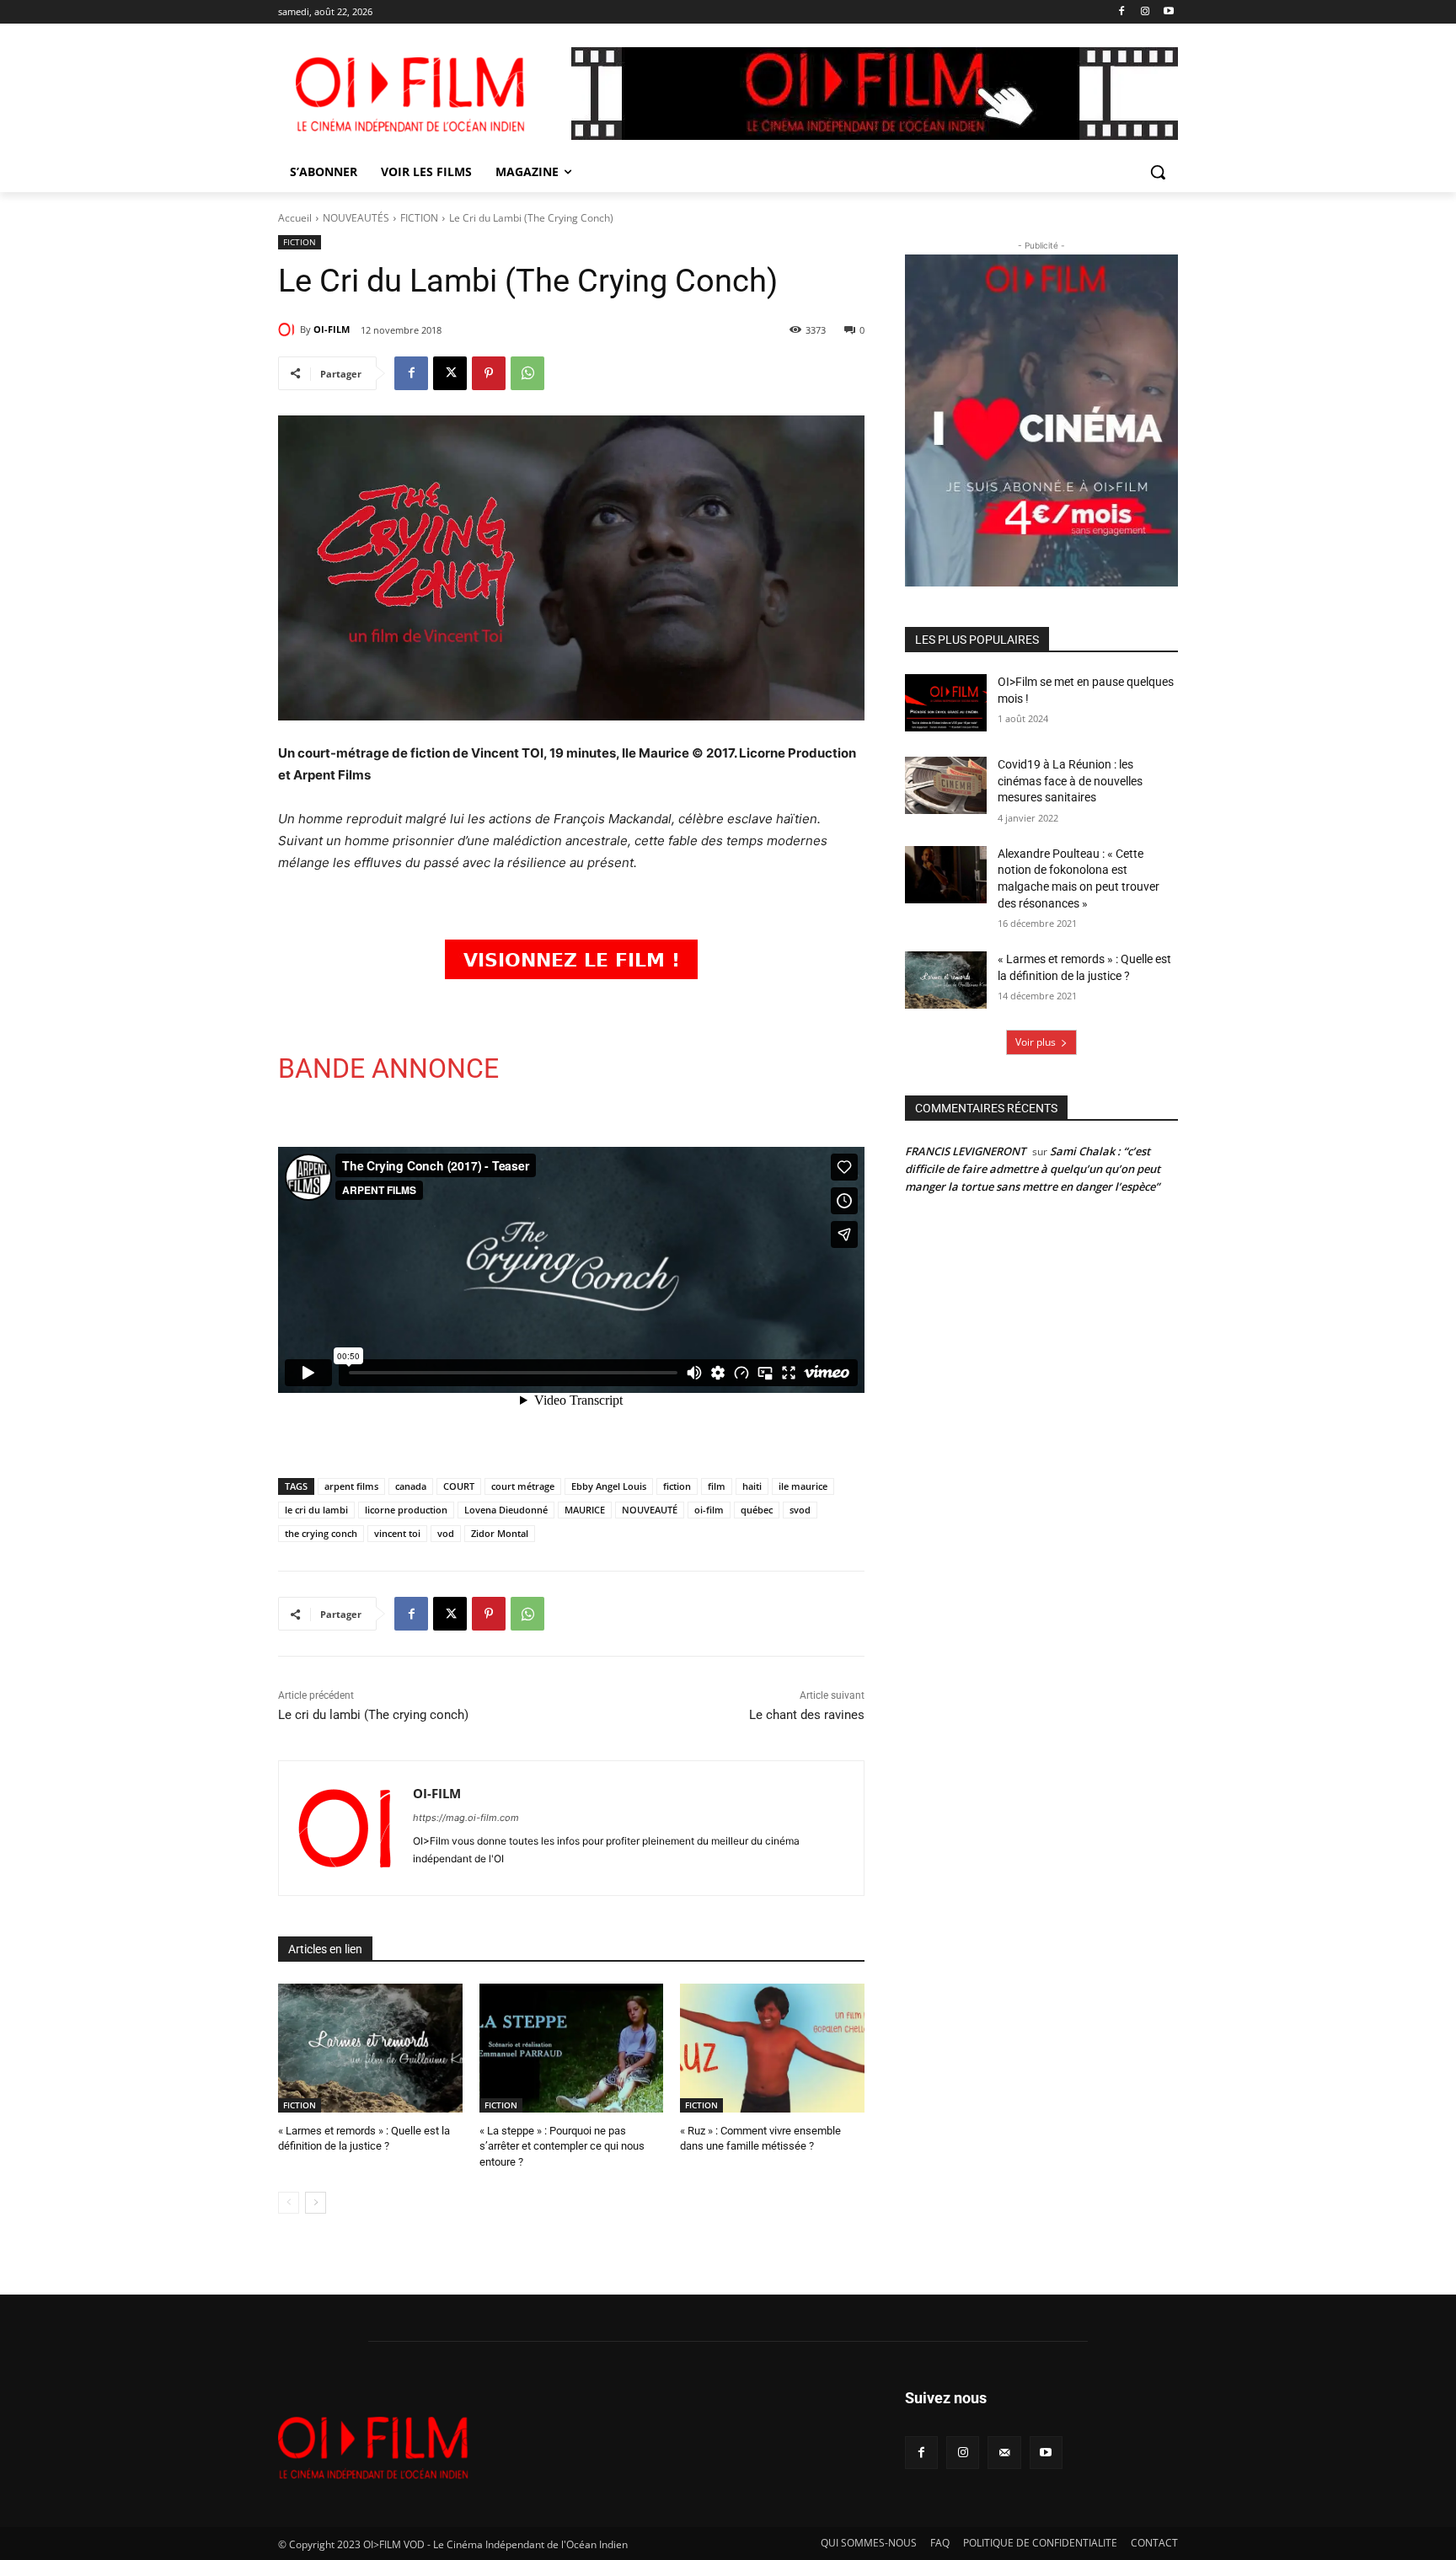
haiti (752, 1486)
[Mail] (1004, 2453)
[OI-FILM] (289, 329)
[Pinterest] (489, 373)
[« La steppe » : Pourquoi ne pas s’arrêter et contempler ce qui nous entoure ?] (572, 2048)
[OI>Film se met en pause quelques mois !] (946, 703)
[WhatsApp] (527, 373)
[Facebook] (1122, 12)
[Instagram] (1145, 12)
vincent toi (397, 1533)
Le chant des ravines (807, 1715)
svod (800, 1510)
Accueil (295, 218)
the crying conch (321, 1533)
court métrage (523, 1486)
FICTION (419, 218)
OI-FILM (332, 329)
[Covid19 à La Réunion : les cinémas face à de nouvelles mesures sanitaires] (946, 785)
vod (446, 1533)
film (717, 1486)
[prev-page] (289, 2203)
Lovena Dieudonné (506, 1510)
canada (411, 1486)
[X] (450, 373)
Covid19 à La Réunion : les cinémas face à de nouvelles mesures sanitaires (1070, 781)
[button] (1158, 172)
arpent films (351, 1486)
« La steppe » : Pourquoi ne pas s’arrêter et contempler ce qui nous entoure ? (562, 2146)
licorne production (406, 1510)
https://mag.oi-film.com (466, 1818)
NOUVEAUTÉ (650, 1510)
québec (757, 1510)
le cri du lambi (316, 1510)
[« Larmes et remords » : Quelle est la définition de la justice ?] (370, 2048)
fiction (677, 1486)
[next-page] (316, 2203)
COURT (459, 1486)
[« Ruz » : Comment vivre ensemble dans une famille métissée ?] (772, 2048)
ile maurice (803, 1486)
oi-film (709, 1510)
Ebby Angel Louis (609, 1486)
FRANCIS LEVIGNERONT (965, 1151)
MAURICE (585, 1510)
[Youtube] (1168, 12)
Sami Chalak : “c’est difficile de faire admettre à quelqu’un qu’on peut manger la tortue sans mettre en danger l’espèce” (1033, 1169)
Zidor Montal (500, 1533)
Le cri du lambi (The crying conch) (373, 1715)
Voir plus (1036, 1042)
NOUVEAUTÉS (356, 218)
